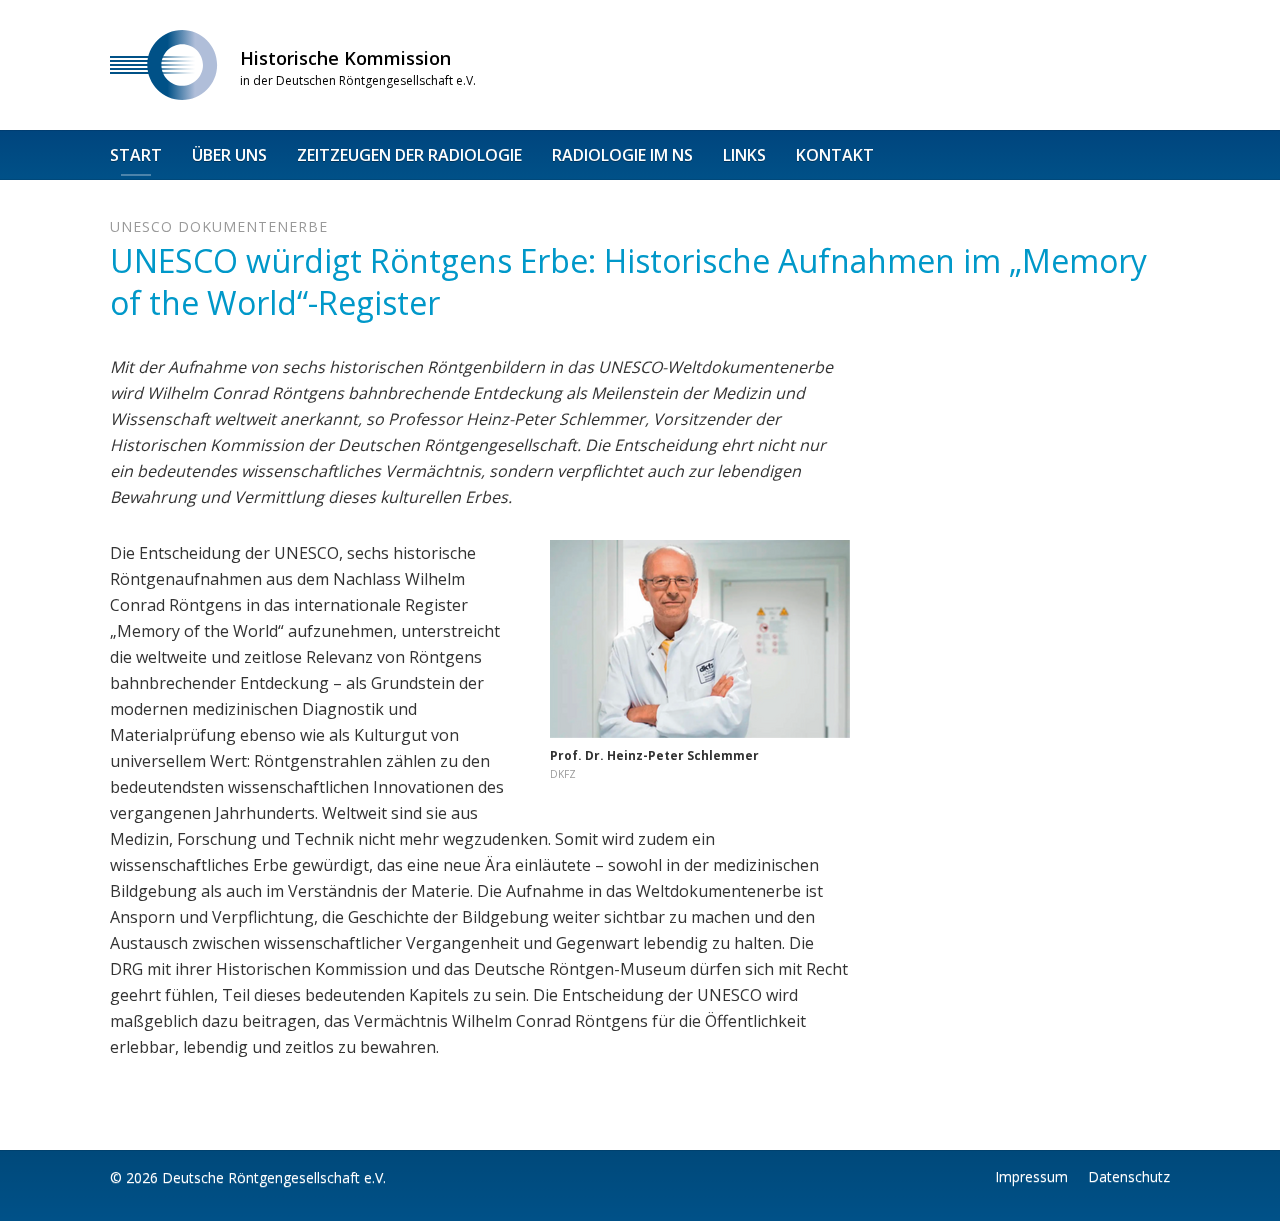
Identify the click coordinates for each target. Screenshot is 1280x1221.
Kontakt (835, 155)
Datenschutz (1129, 1176)
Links (744, 155)
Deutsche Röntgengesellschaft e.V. (274, 1177)
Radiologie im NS (622, 155)
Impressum (1031, 1176)
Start (136, 155)
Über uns (229, 155)
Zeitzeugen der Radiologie (409, 155)
